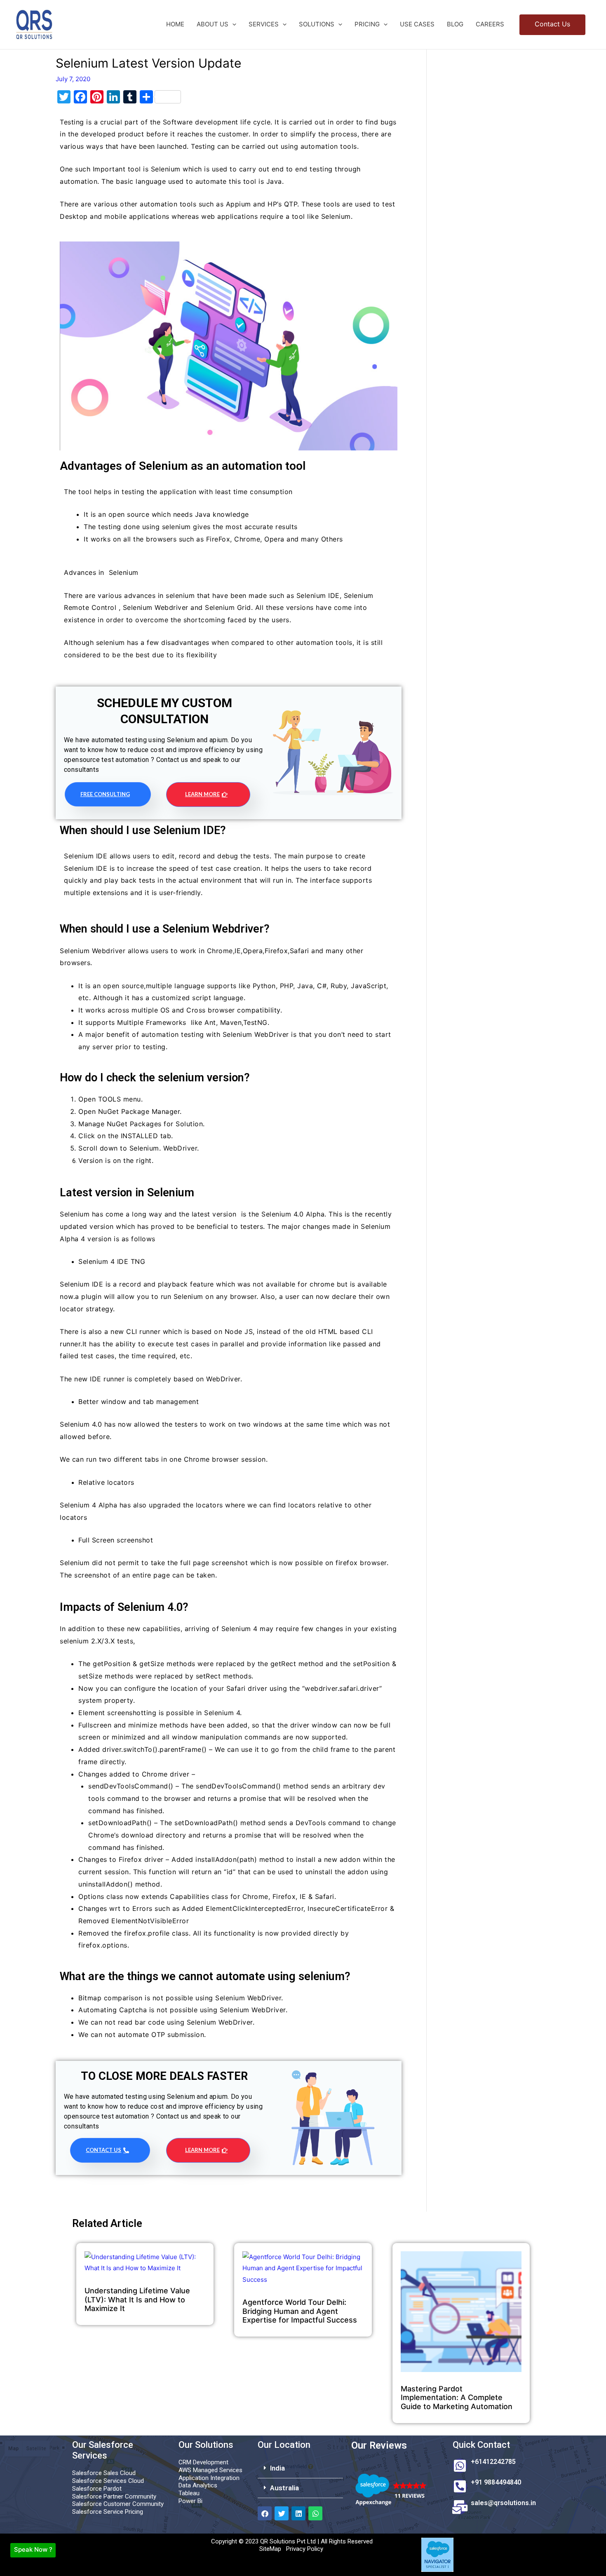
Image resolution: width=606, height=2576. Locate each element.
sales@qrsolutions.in (503, 2503)
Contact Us (103, 2150)
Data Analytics (198, 2485)
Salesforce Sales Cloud (104, 2473)
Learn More (202, 794)
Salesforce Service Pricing (108, 2512)
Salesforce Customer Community (118, 2504)
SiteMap (270, 2549)
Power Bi (190, 2501)
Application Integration (209, 2478)
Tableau (189, 2493)
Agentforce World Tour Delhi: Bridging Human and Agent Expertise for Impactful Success (300, 2311)
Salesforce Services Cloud (108, 2481)
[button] (232, 24)
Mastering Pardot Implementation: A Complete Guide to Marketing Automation (457, 2398)
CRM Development (203, 2462)
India (277, 2468)
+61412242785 (493, 2462)
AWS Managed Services (210, 2470)
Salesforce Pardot (97, 2489)
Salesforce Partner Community (114, 2496)
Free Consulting (105, 794)
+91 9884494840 (496, 2482)
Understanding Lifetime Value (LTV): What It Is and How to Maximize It (137, 2299)
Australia (284, 2488)
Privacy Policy (305, 2549)
